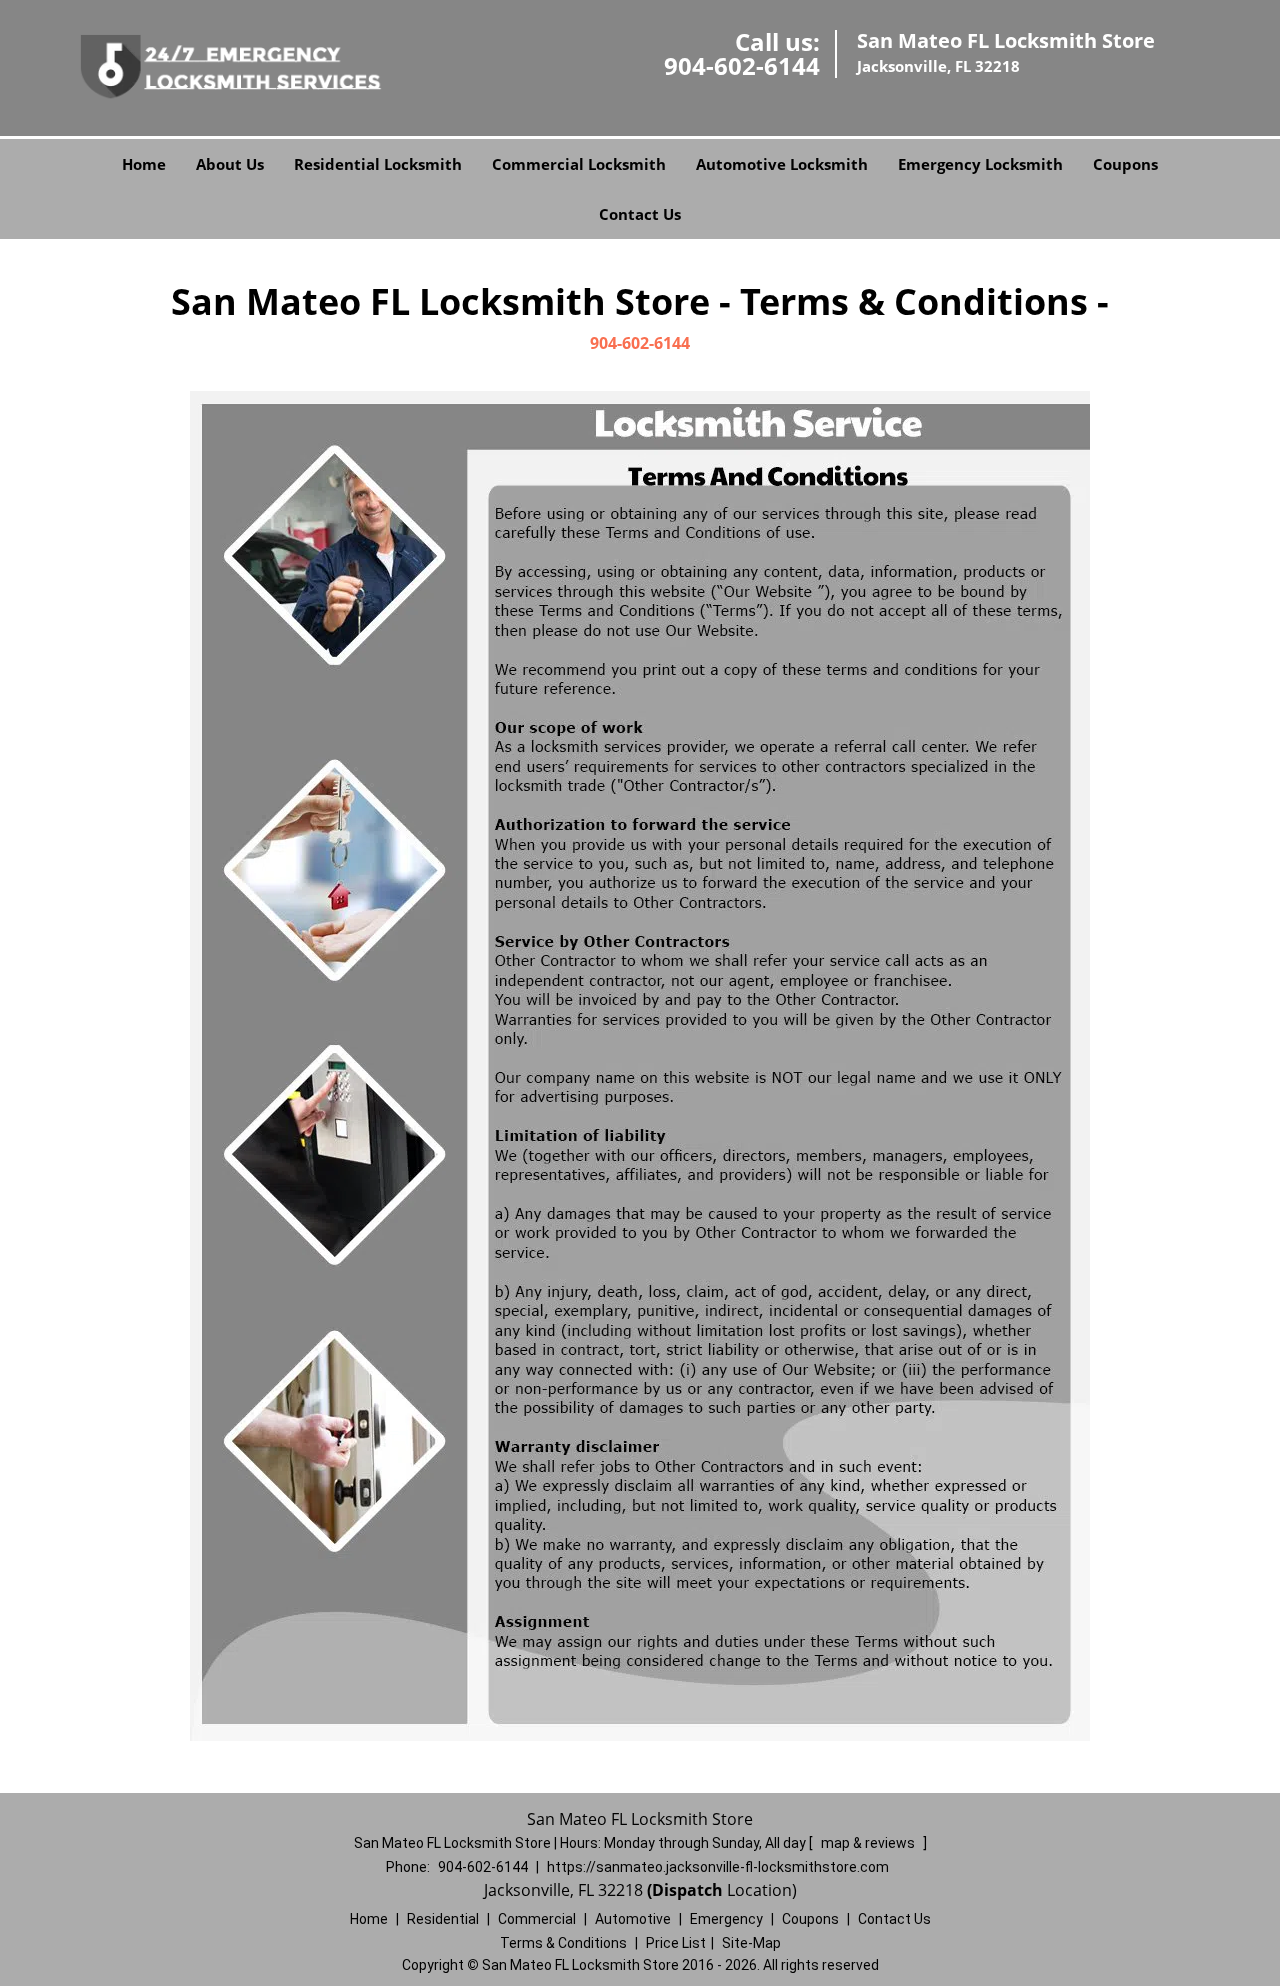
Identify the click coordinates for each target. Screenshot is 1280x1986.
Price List (676, 1943)
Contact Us (640, 214)
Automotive (633, 1919)
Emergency (726, 1919)
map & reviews (869, 1843)
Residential (443, 1919)
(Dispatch (687, 1890)
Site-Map (751, 1943)
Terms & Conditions (563, 1943)
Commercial (537, 1919)
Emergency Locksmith (980, 164)
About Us (230, 164)
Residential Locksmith (378, 164)
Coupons (1125, 164)
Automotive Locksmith (782, 164)
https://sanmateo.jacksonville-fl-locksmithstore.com (718, 1867)
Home (144, 164)
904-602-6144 (742, 65)
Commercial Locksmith (579, 164)
